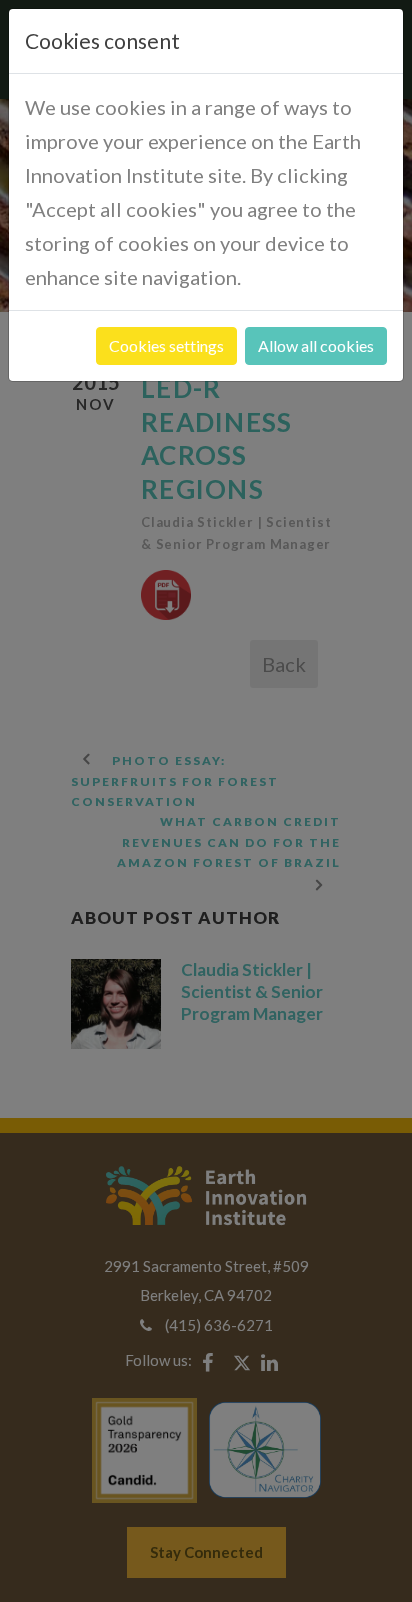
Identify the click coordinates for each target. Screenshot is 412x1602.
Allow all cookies (316, 345)
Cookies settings (166, 345)
